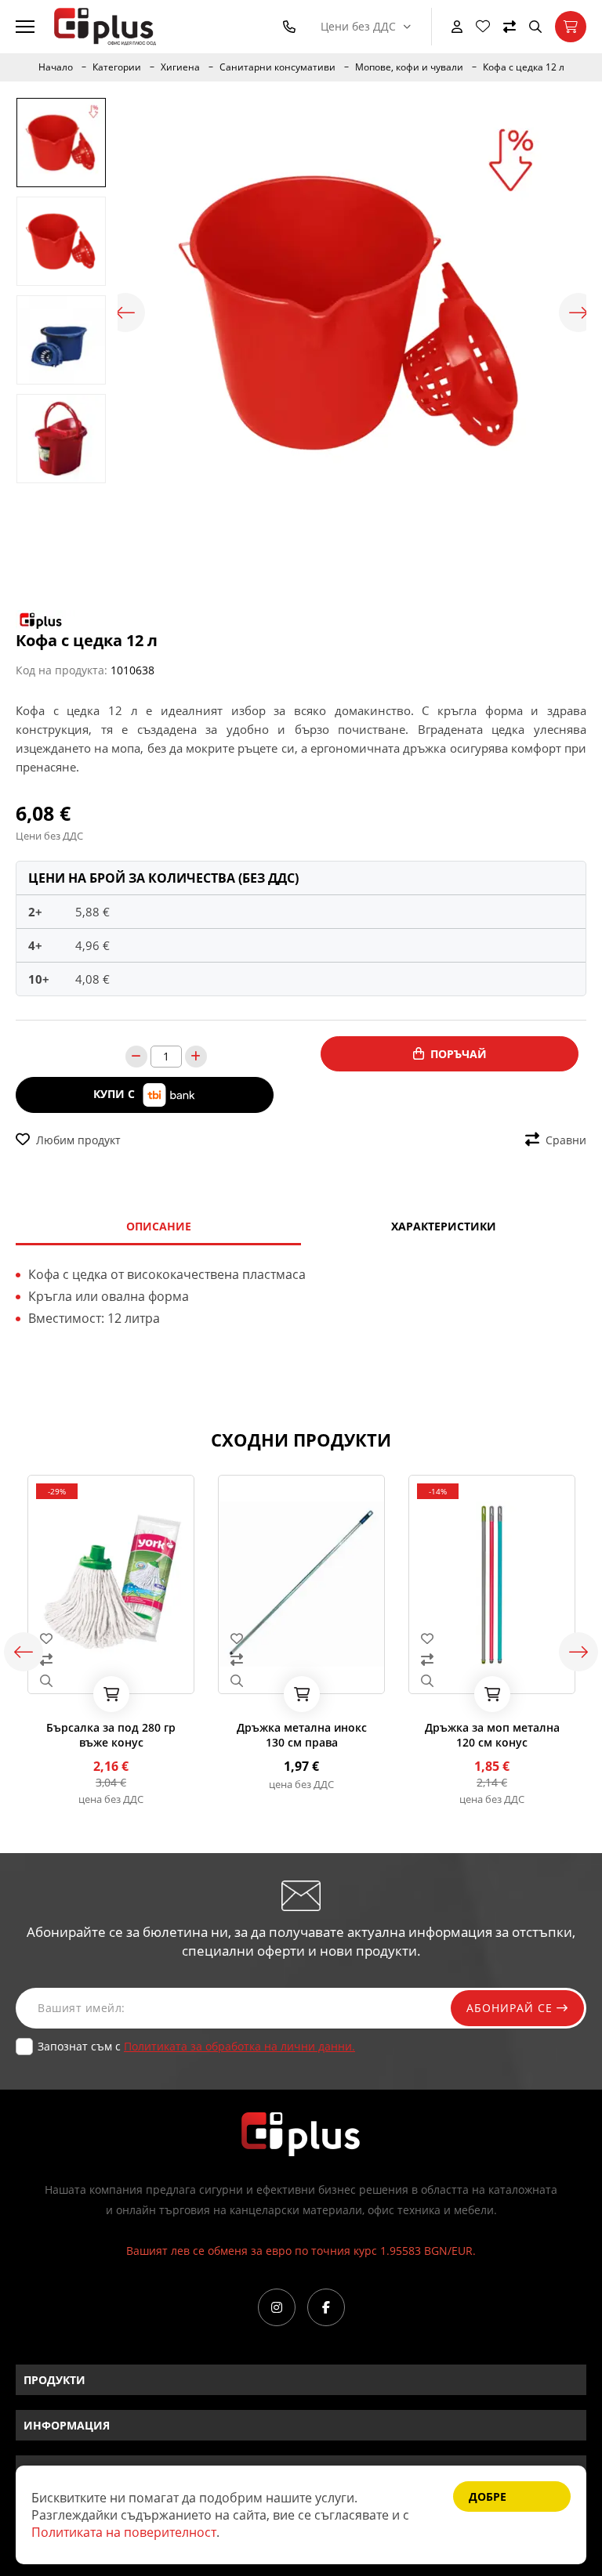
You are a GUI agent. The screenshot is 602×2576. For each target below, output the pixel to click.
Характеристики (444, 1226)
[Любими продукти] (483, 27)
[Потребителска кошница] (571, 27)
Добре (488, 2497)
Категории (117, 67)
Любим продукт (78, 1140)
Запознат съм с (196, 2046)
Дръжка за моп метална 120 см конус (492, 1735)
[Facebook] (326, 2307)
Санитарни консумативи (277, 67)
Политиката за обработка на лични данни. (239, 2046)
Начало (56, 67)
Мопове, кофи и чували (409, 67)
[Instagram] (277, 2307)
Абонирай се (511, 2008)
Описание (159, 1226)
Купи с (116, 1094)
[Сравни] (510, 27)
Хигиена (180, 67)
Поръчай (459, 1054)
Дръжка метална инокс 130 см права (302, 1735)
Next (578, 313)
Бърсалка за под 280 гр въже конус (111, 1735)
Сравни (566, 1140)
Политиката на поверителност (124, 2532)
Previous (125, 313)
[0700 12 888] (292, 27)
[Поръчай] (111, 1694)
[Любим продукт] (111, 1638)
